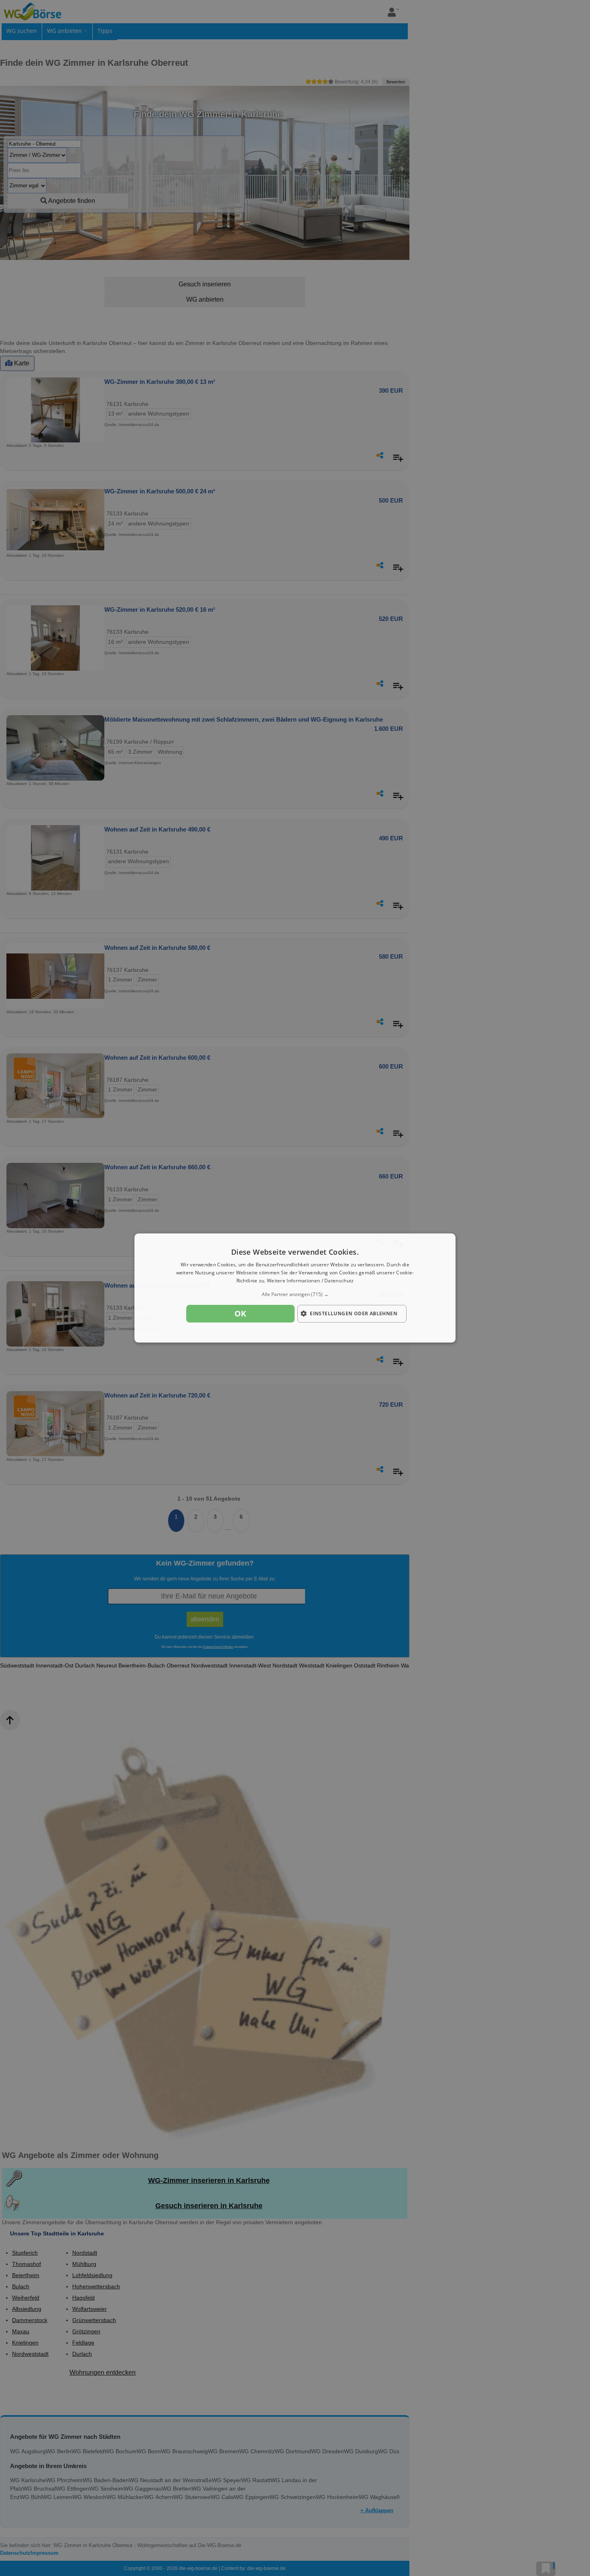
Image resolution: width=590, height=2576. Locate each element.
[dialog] (295, 1288)
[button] (295, 1294)
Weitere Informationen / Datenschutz (310, 1281)
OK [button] (240, 1313)
